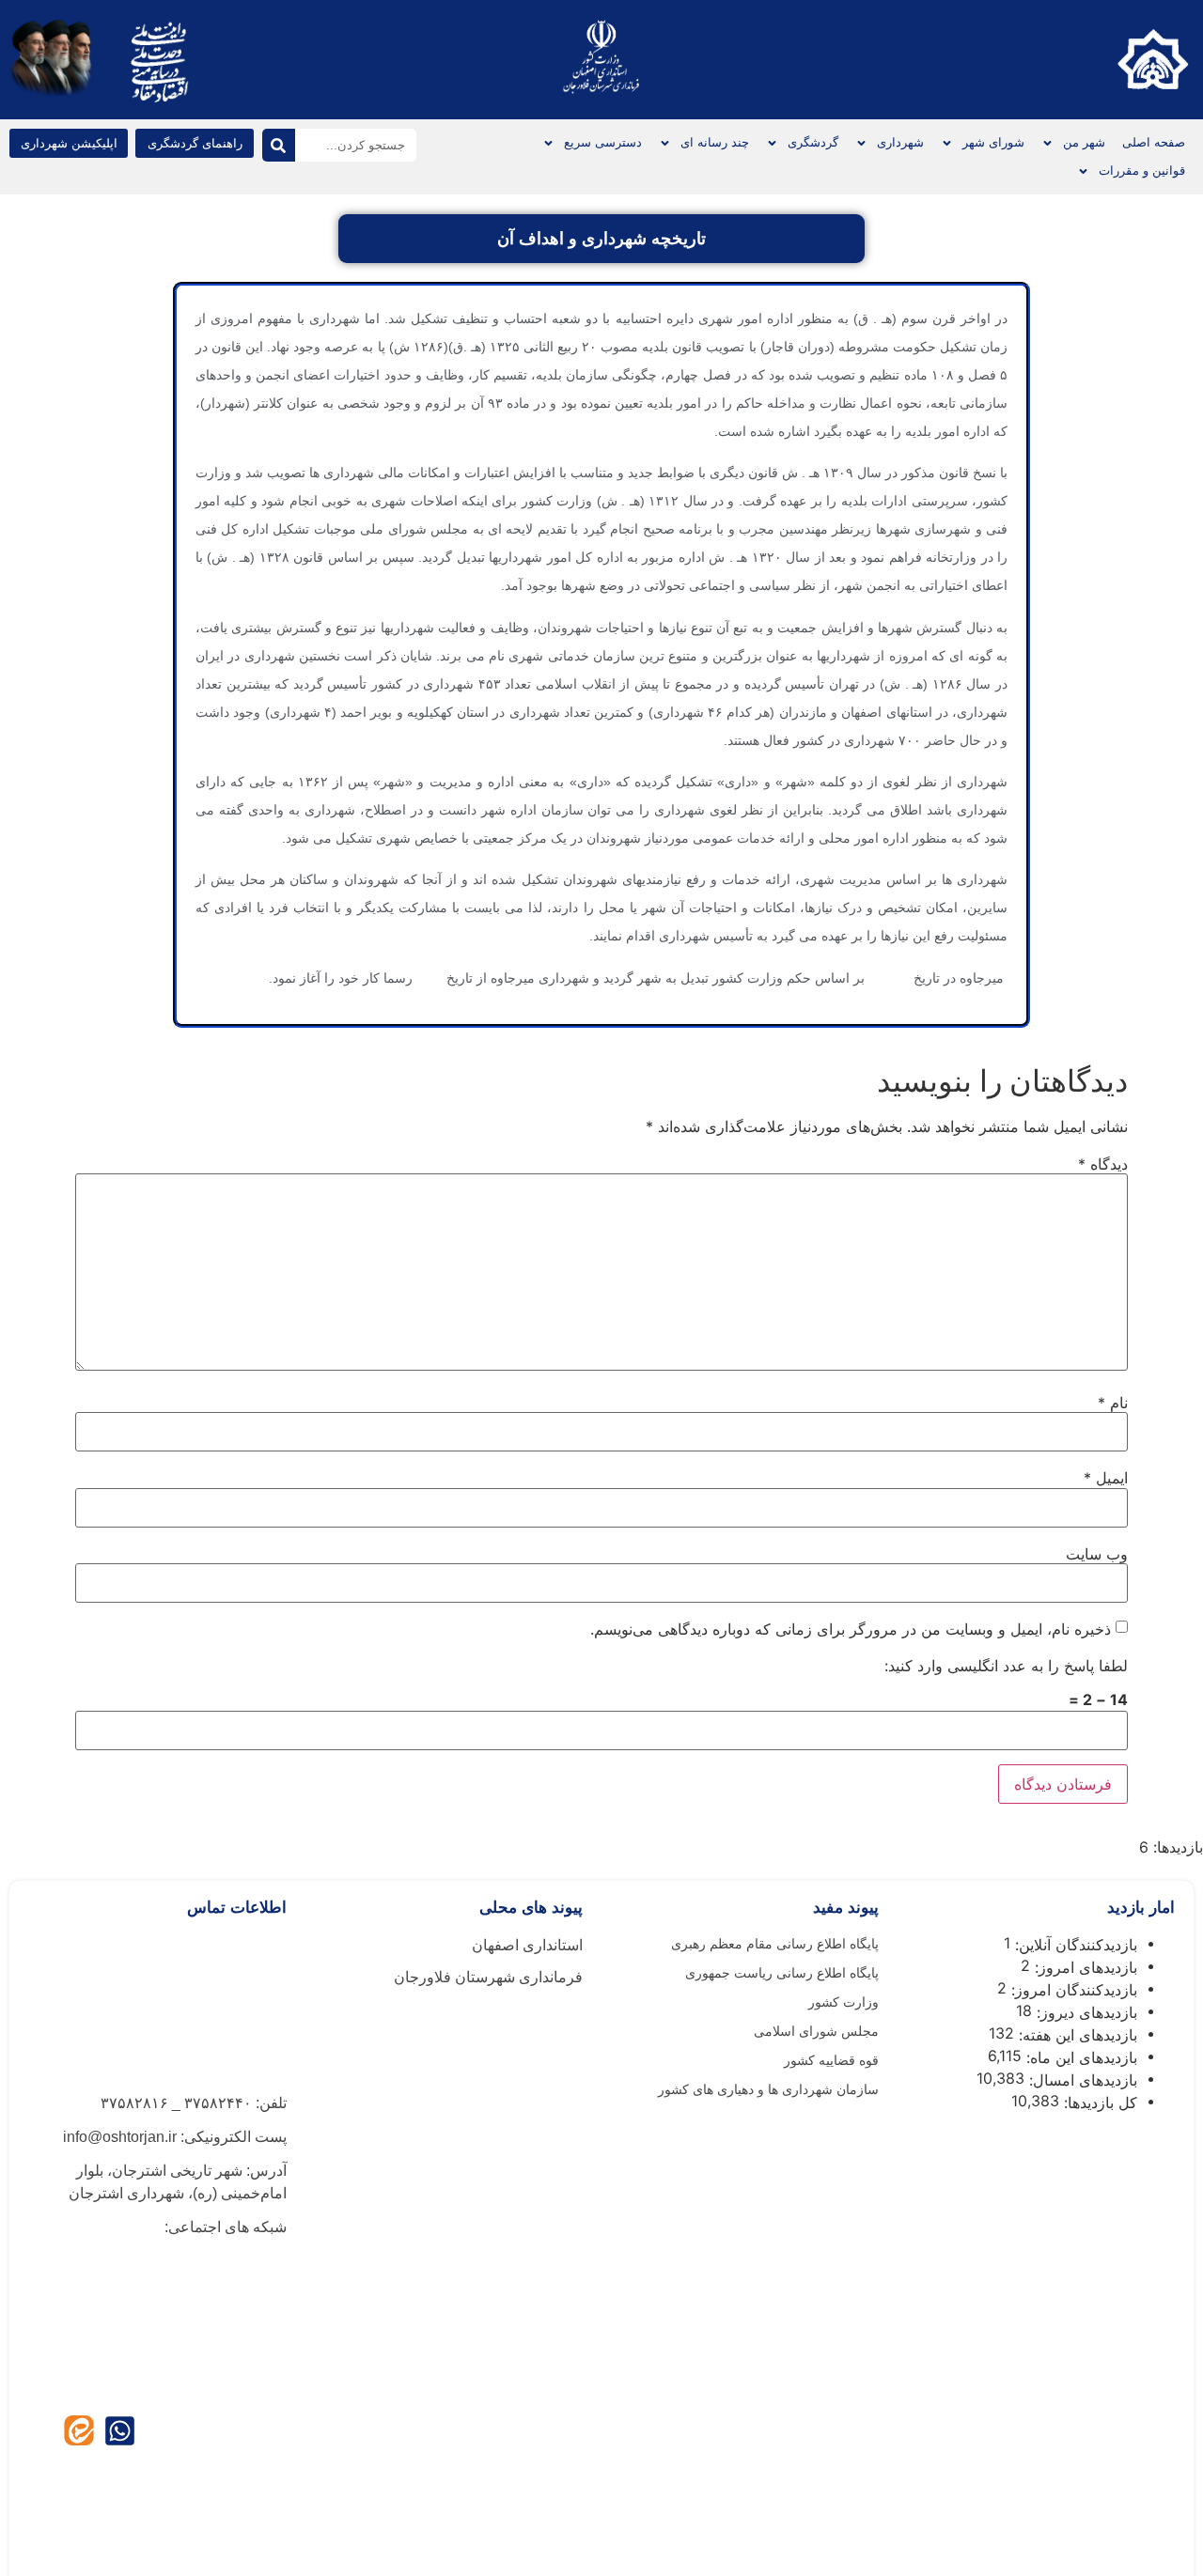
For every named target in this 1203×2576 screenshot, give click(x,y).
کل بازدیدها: (1098, 2103)
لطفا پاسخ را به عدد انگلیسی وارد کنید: (1006, 1666)
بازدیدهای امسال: (1081, 2080)
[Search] (279, 145)
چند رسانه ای (715, 142)
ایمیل (1106, 1478)
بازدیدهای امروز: (1084, 1967)
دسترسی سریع (603, 142)
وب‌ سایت (1097, 1554)
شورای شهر (993, 142)
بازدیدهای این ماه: (1079, 2057)
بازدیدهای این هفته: (1076, 2035)
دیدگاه (1103, 1164)
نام (1113, 1403)
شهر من (1084, 142)
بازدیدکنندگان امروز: (1072, 1990)
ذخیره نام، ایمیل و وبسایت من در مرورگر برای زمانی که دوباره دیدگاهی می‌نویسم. (851, 1629)
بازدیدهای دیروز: (1085, 2012)
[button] (69, 143)
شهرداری (900, 142)
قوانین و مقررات (1142, 171)
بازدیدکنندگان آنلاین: (1074, 1945)
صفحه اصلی (1154, 142)
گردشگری (813, 142)
